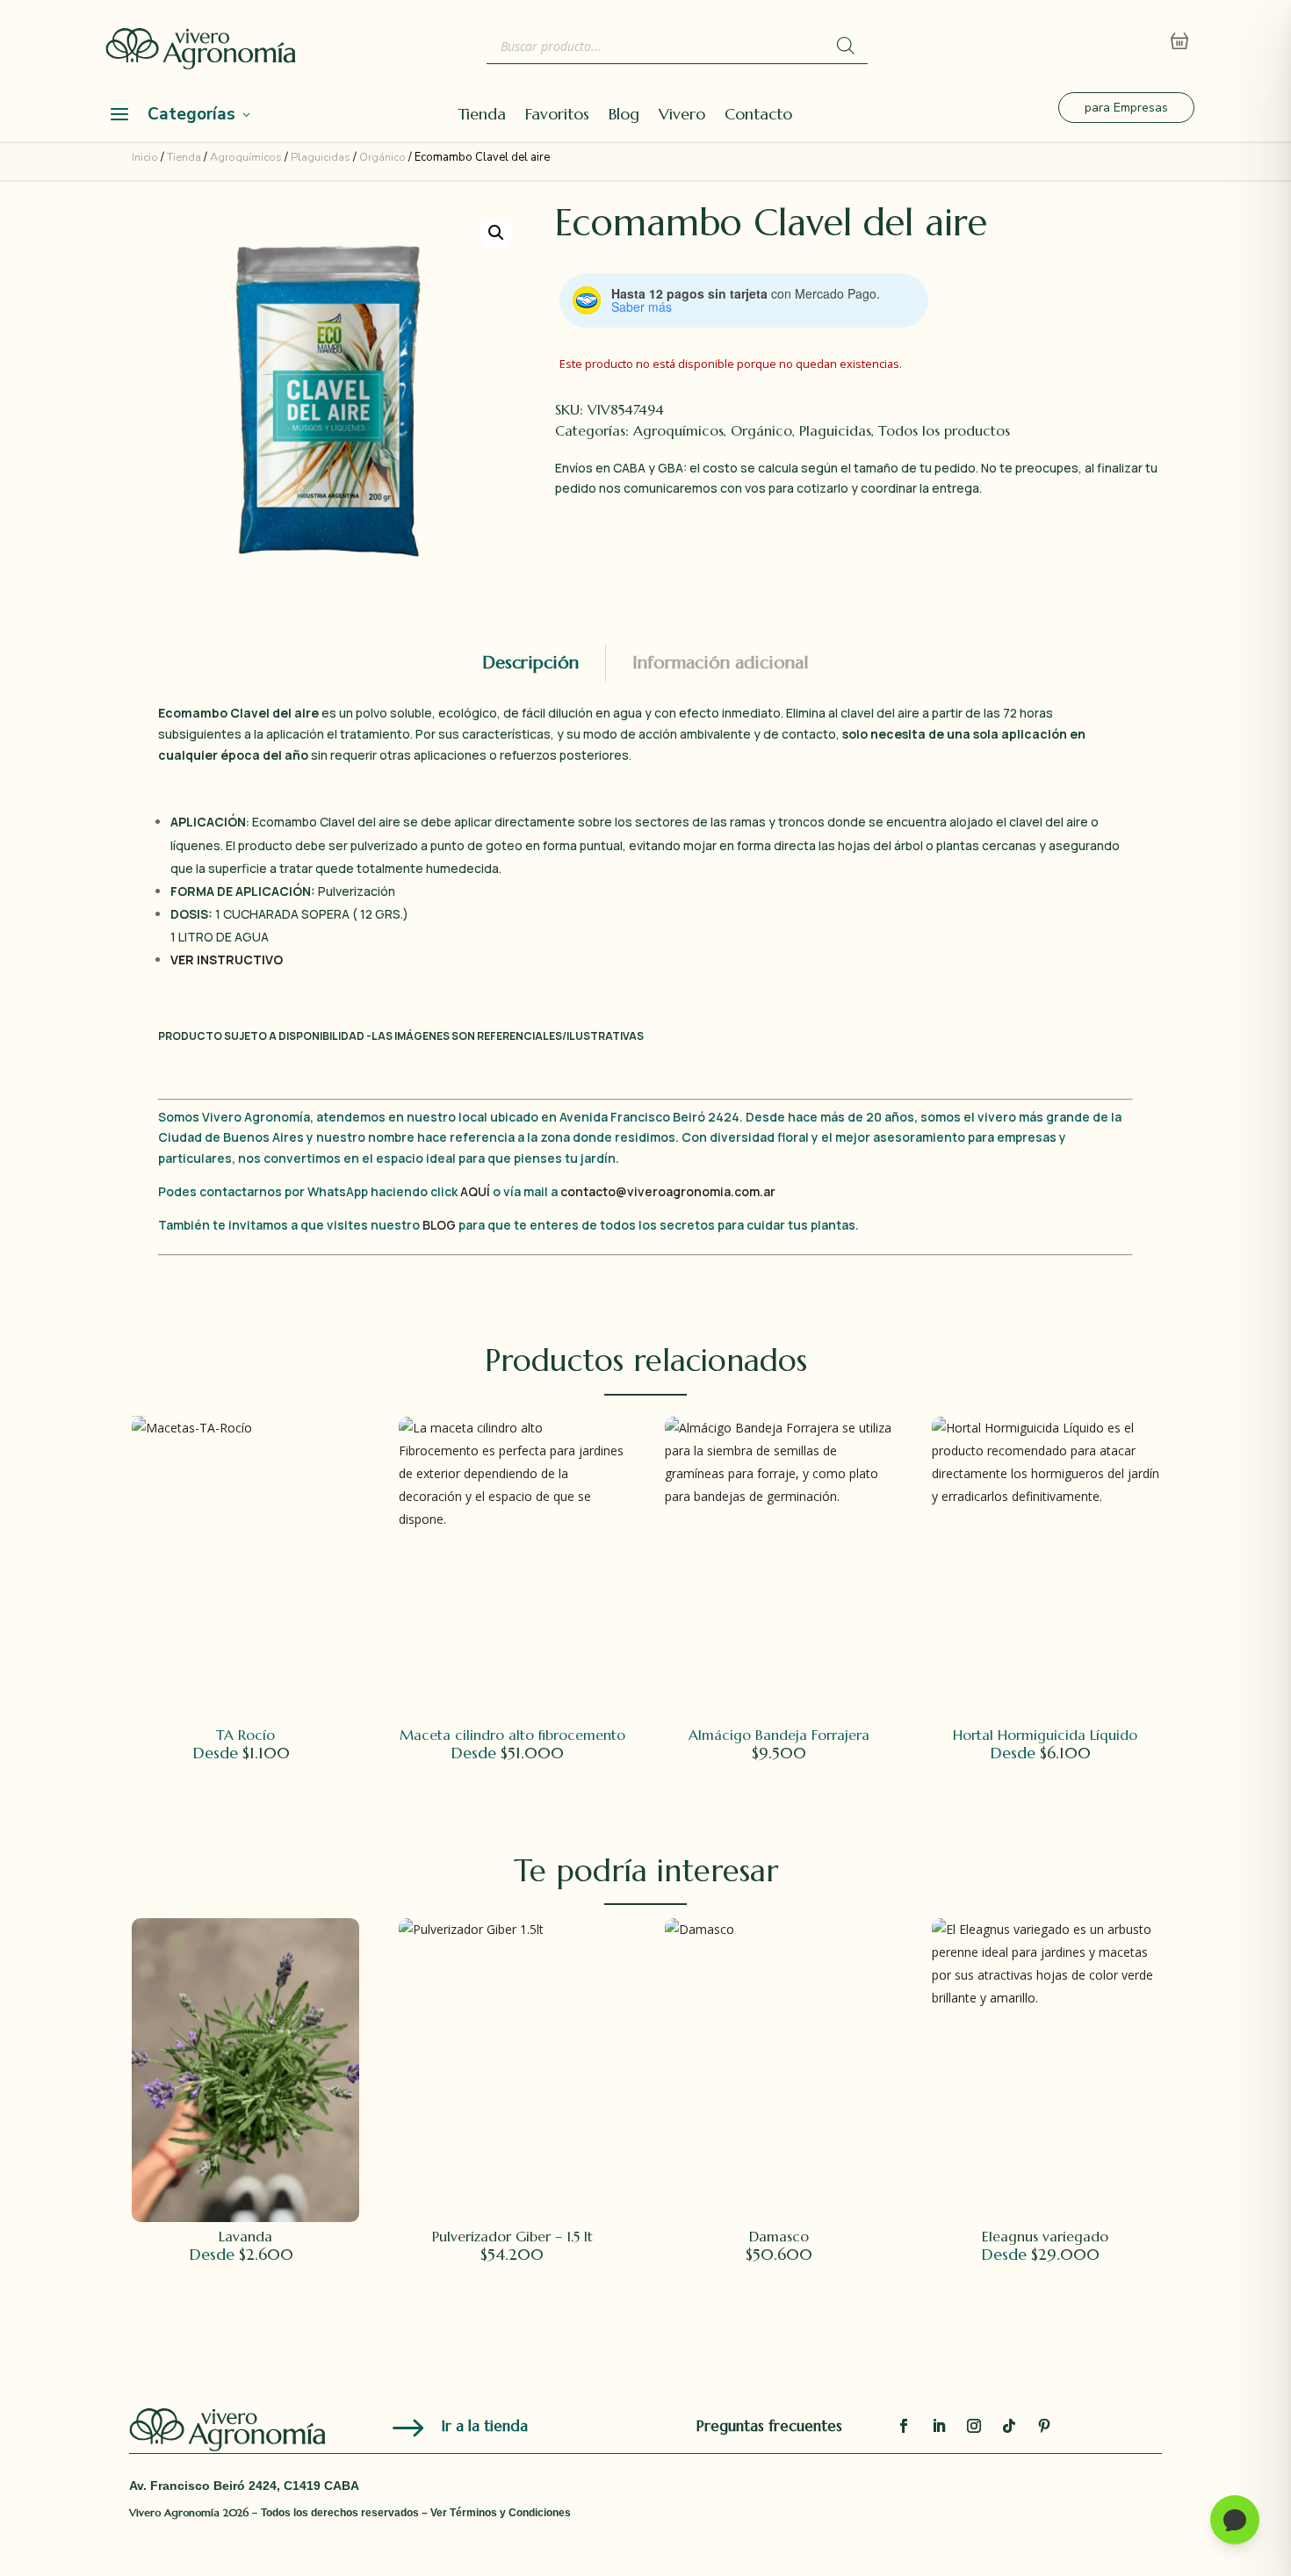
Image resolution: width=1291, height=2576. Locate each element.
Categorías (191, 114)
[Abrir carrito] (1179, 41)
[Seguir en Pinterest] (1044, 2426)
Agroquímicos (246, 157)
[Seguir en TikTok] (1009, 2426)
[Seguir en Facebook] (904, 2426)
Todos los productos (944, 430)
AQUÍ (476, 1191)
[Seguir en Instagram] (974, 2426)
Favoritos (557, 116)
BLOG (439, 1225)
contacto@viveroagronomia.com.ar (668, 1191)
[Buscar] (846, 46)
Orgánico (382, 157)
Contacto (758, 116)
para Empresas (1126, 108)
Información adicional (721, 663)
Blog (624, 116)
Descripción (530, 663)
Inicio (145, 157)
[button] (496, 233)
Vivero (682, 116)
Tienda (482, 116)
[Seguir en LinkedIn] (939, 2426)
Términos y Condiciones (510, 2513)
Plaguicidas (321, 157)
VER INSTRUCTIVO (227, 960)
